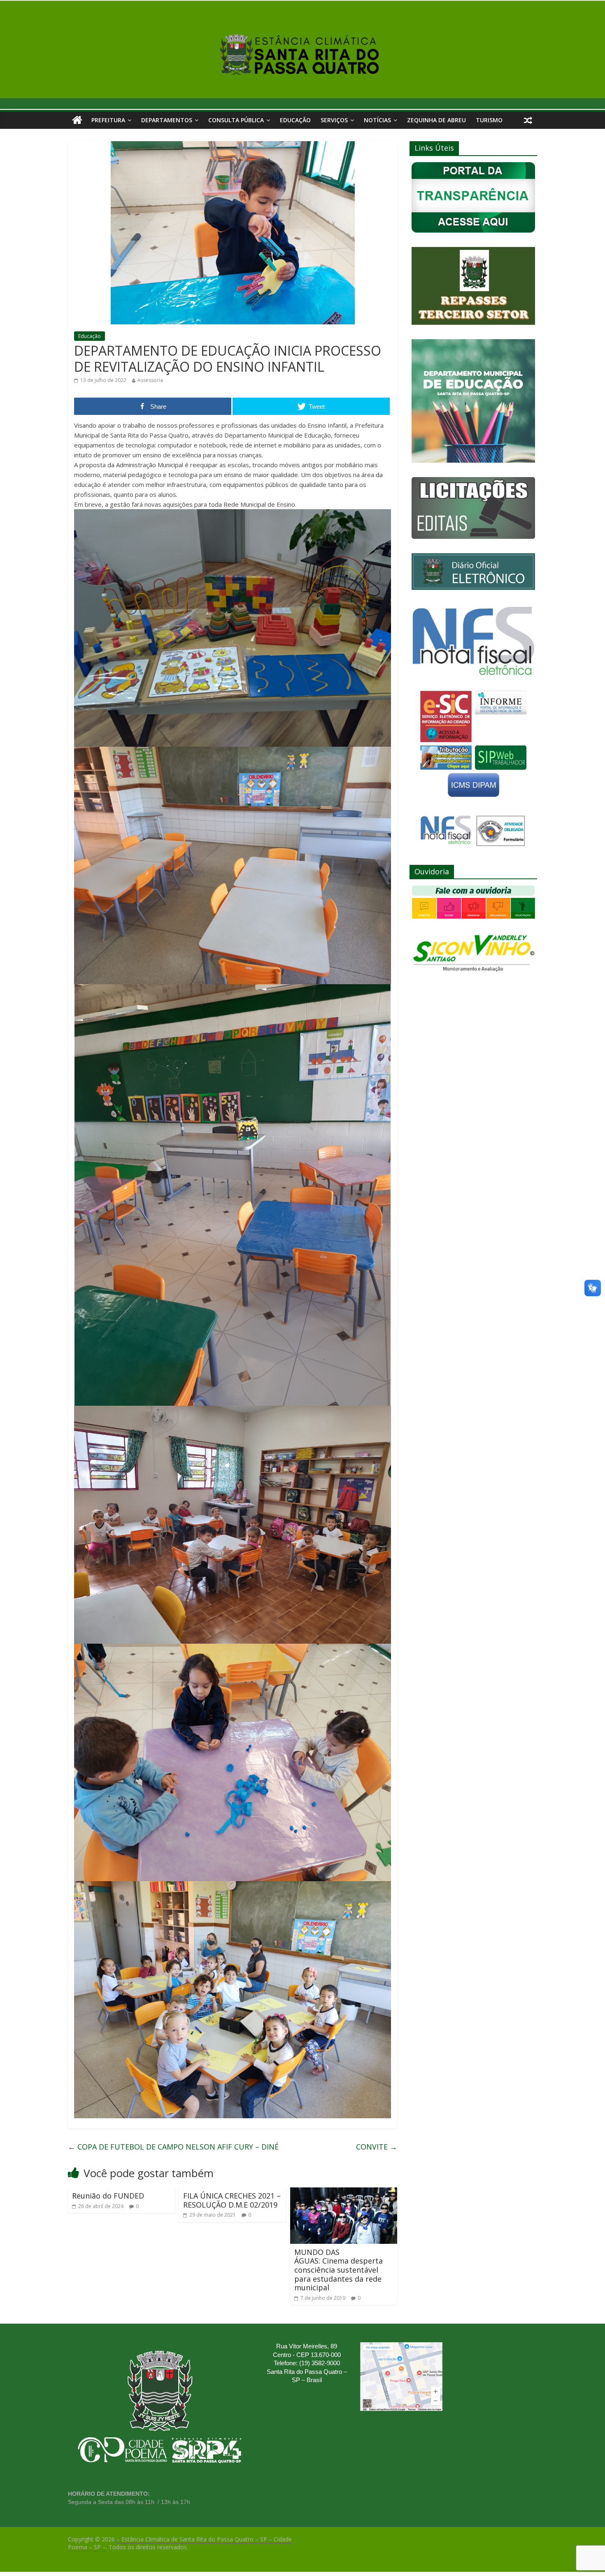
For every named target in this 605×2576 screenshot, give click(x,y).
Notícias (377, 120)
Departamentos (167, 120)
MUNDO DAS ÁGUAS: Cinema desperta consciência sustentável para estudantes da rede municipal (339, 2270)
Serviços (334, 120)
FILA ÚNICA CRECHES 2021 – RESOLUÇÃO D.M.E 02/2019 (232, 2200)
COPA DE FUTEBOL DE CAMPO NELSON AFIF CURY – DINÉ (173, 2147)
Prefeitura (108, 120)
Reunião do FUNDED (108, 2196)
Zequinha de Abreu (436, 120)
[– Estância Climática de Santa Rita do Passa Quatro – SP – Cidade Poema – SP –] (77, 120)
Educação (295, 120)
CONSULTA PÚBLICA (236, 120)
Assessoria (150, 380)
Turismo (489, 120)
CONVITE (377, 2147)
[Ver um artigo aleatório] (528, 120)
